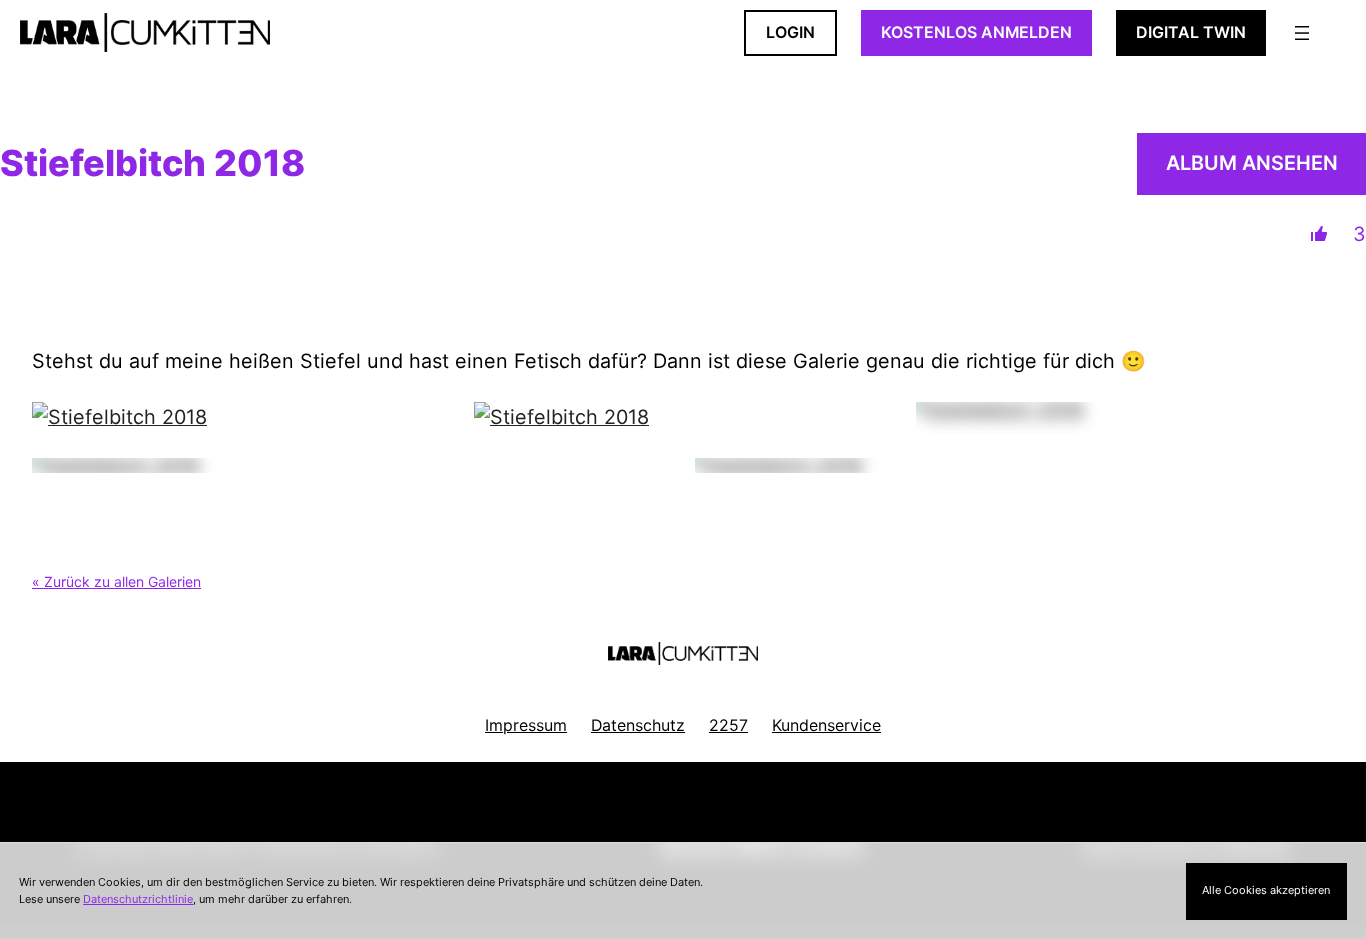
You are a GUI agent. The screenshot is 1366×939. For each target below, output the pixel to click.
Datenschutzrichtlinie (138, 899)
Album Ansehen (1252, 163)
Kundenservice (826, 725)
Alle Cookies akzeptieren (1266, 890)
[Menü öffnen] (1302, 33)
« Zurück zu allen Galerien (116, 581)
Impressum (526, 725)
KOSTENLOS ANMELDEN (976, 32)
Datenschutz (638, 725)
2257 (728, 725)
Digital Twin (1191, 32)
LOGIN (790, 32)
